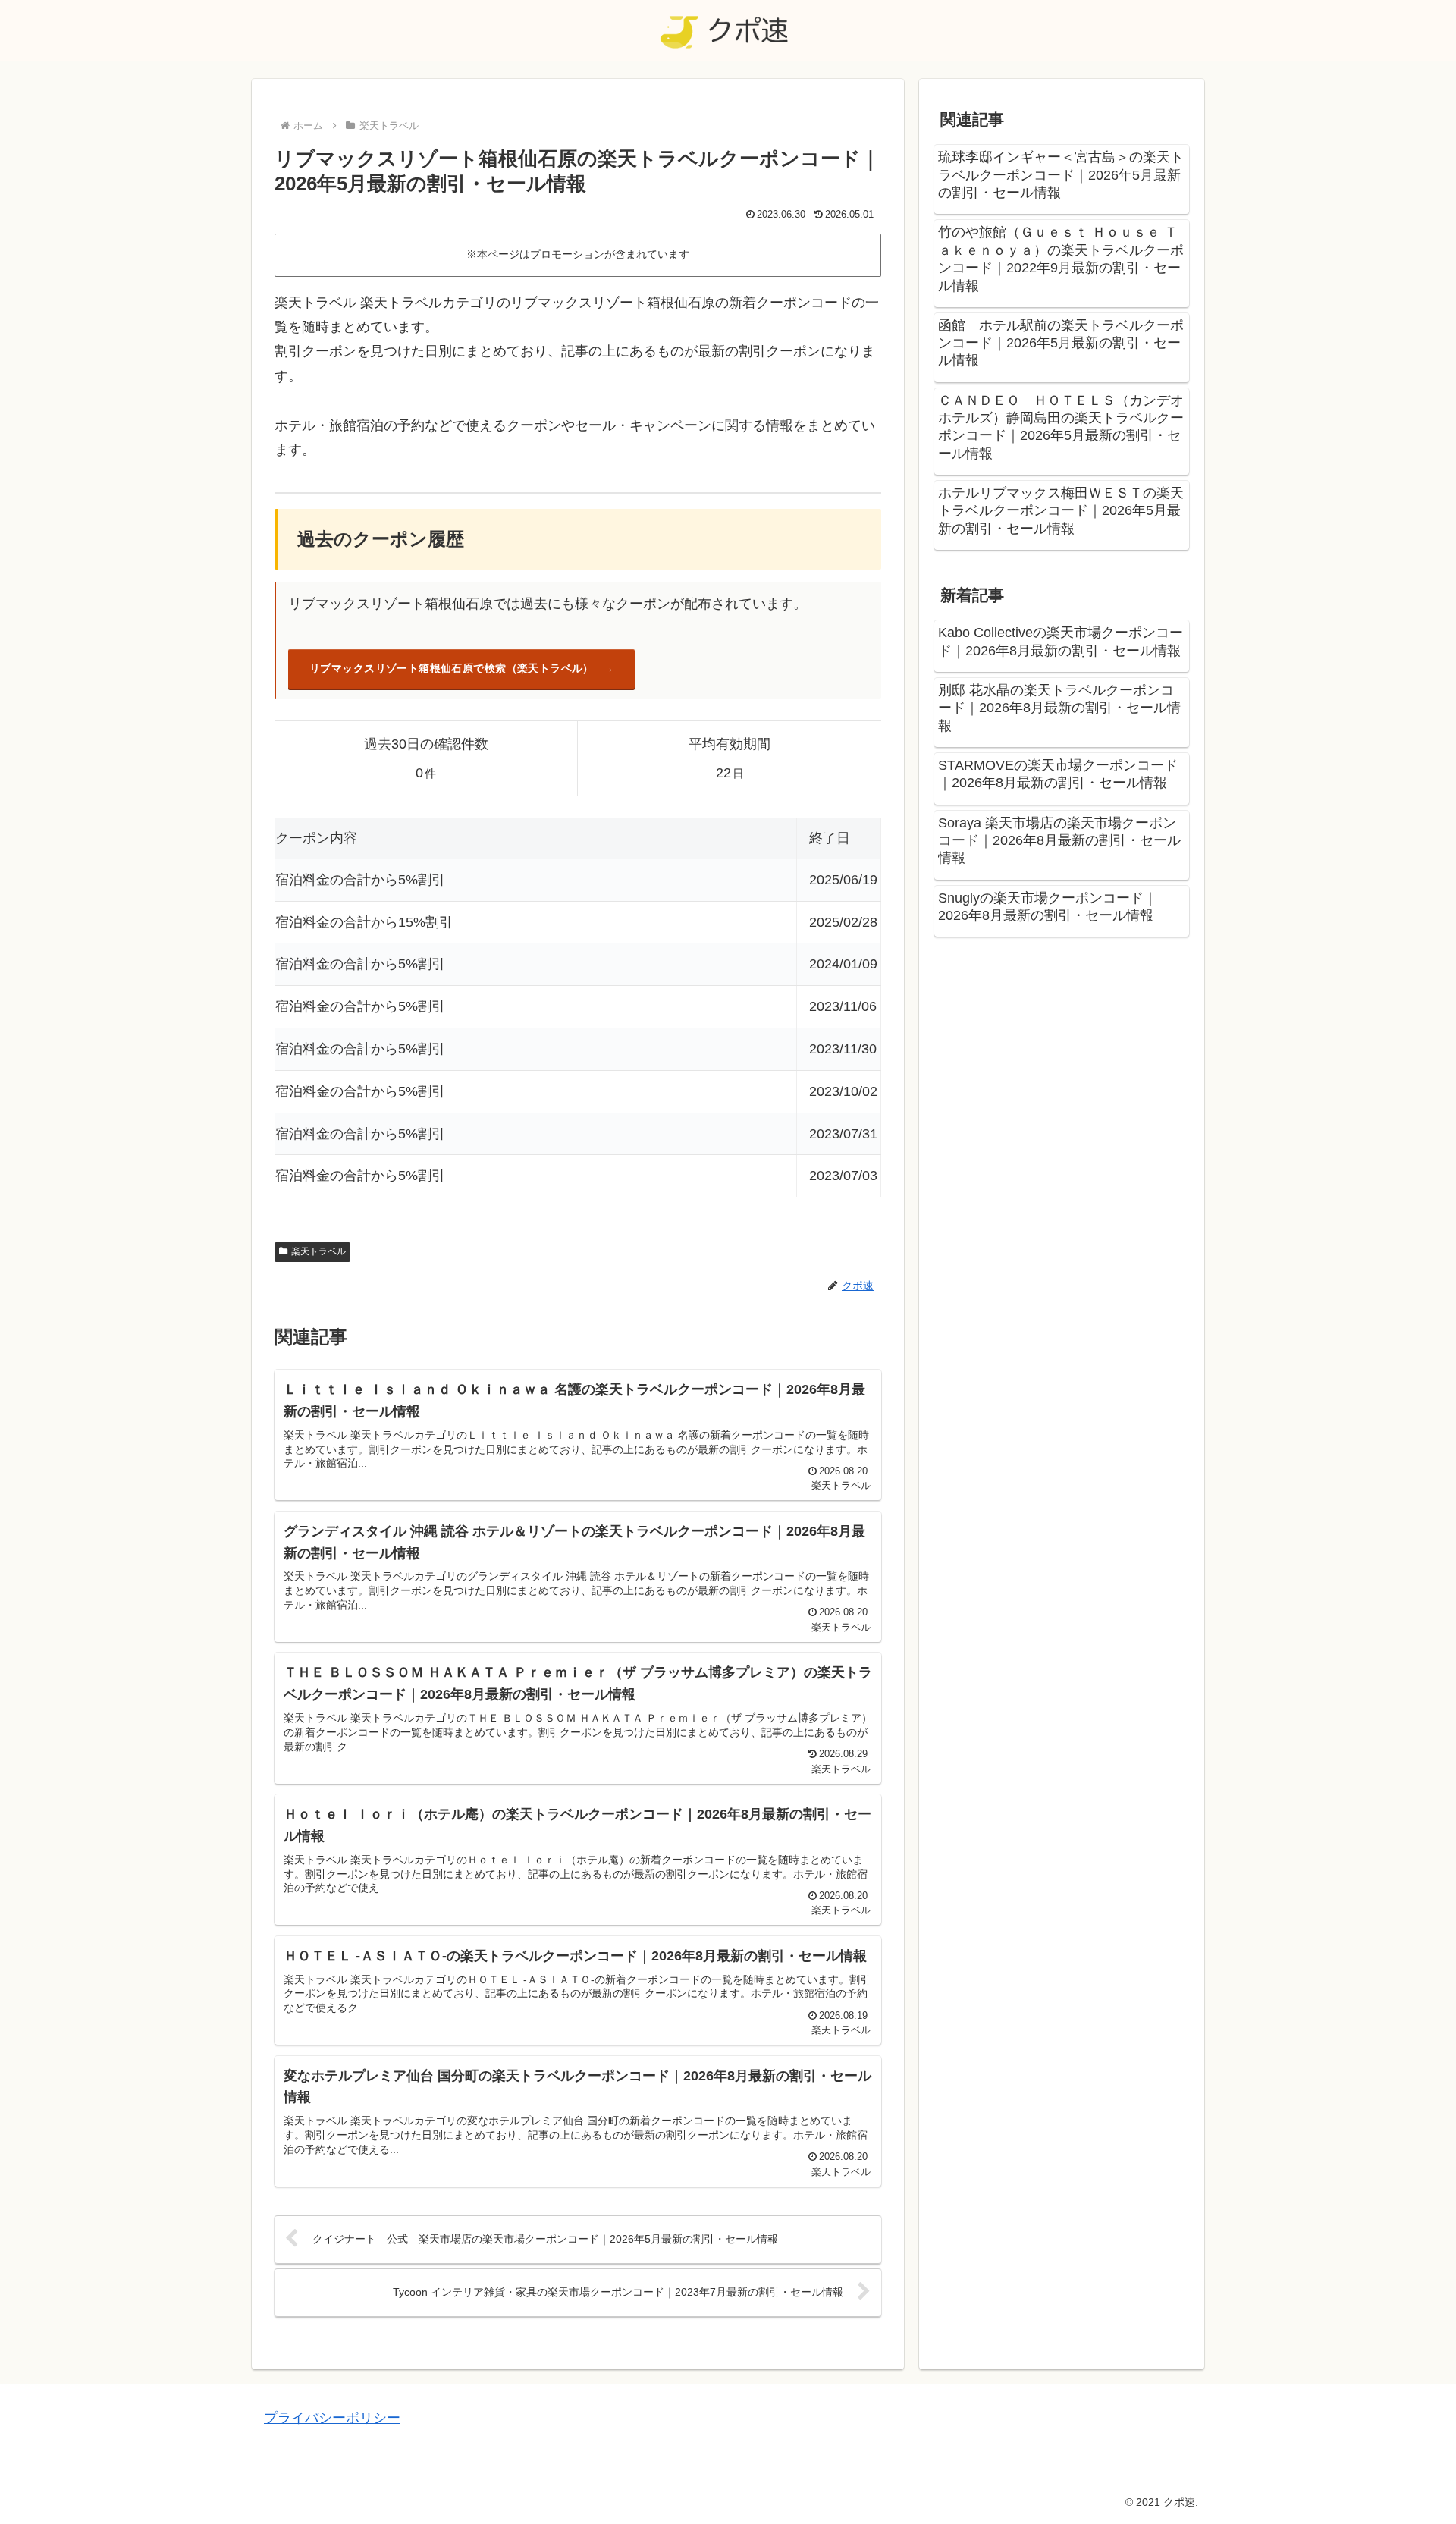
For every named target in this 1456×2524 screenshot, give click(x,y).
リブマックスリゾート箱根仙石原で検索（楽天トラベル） (452, 668)
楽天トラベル (318, 1251)
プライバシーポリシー (332, 2418)
